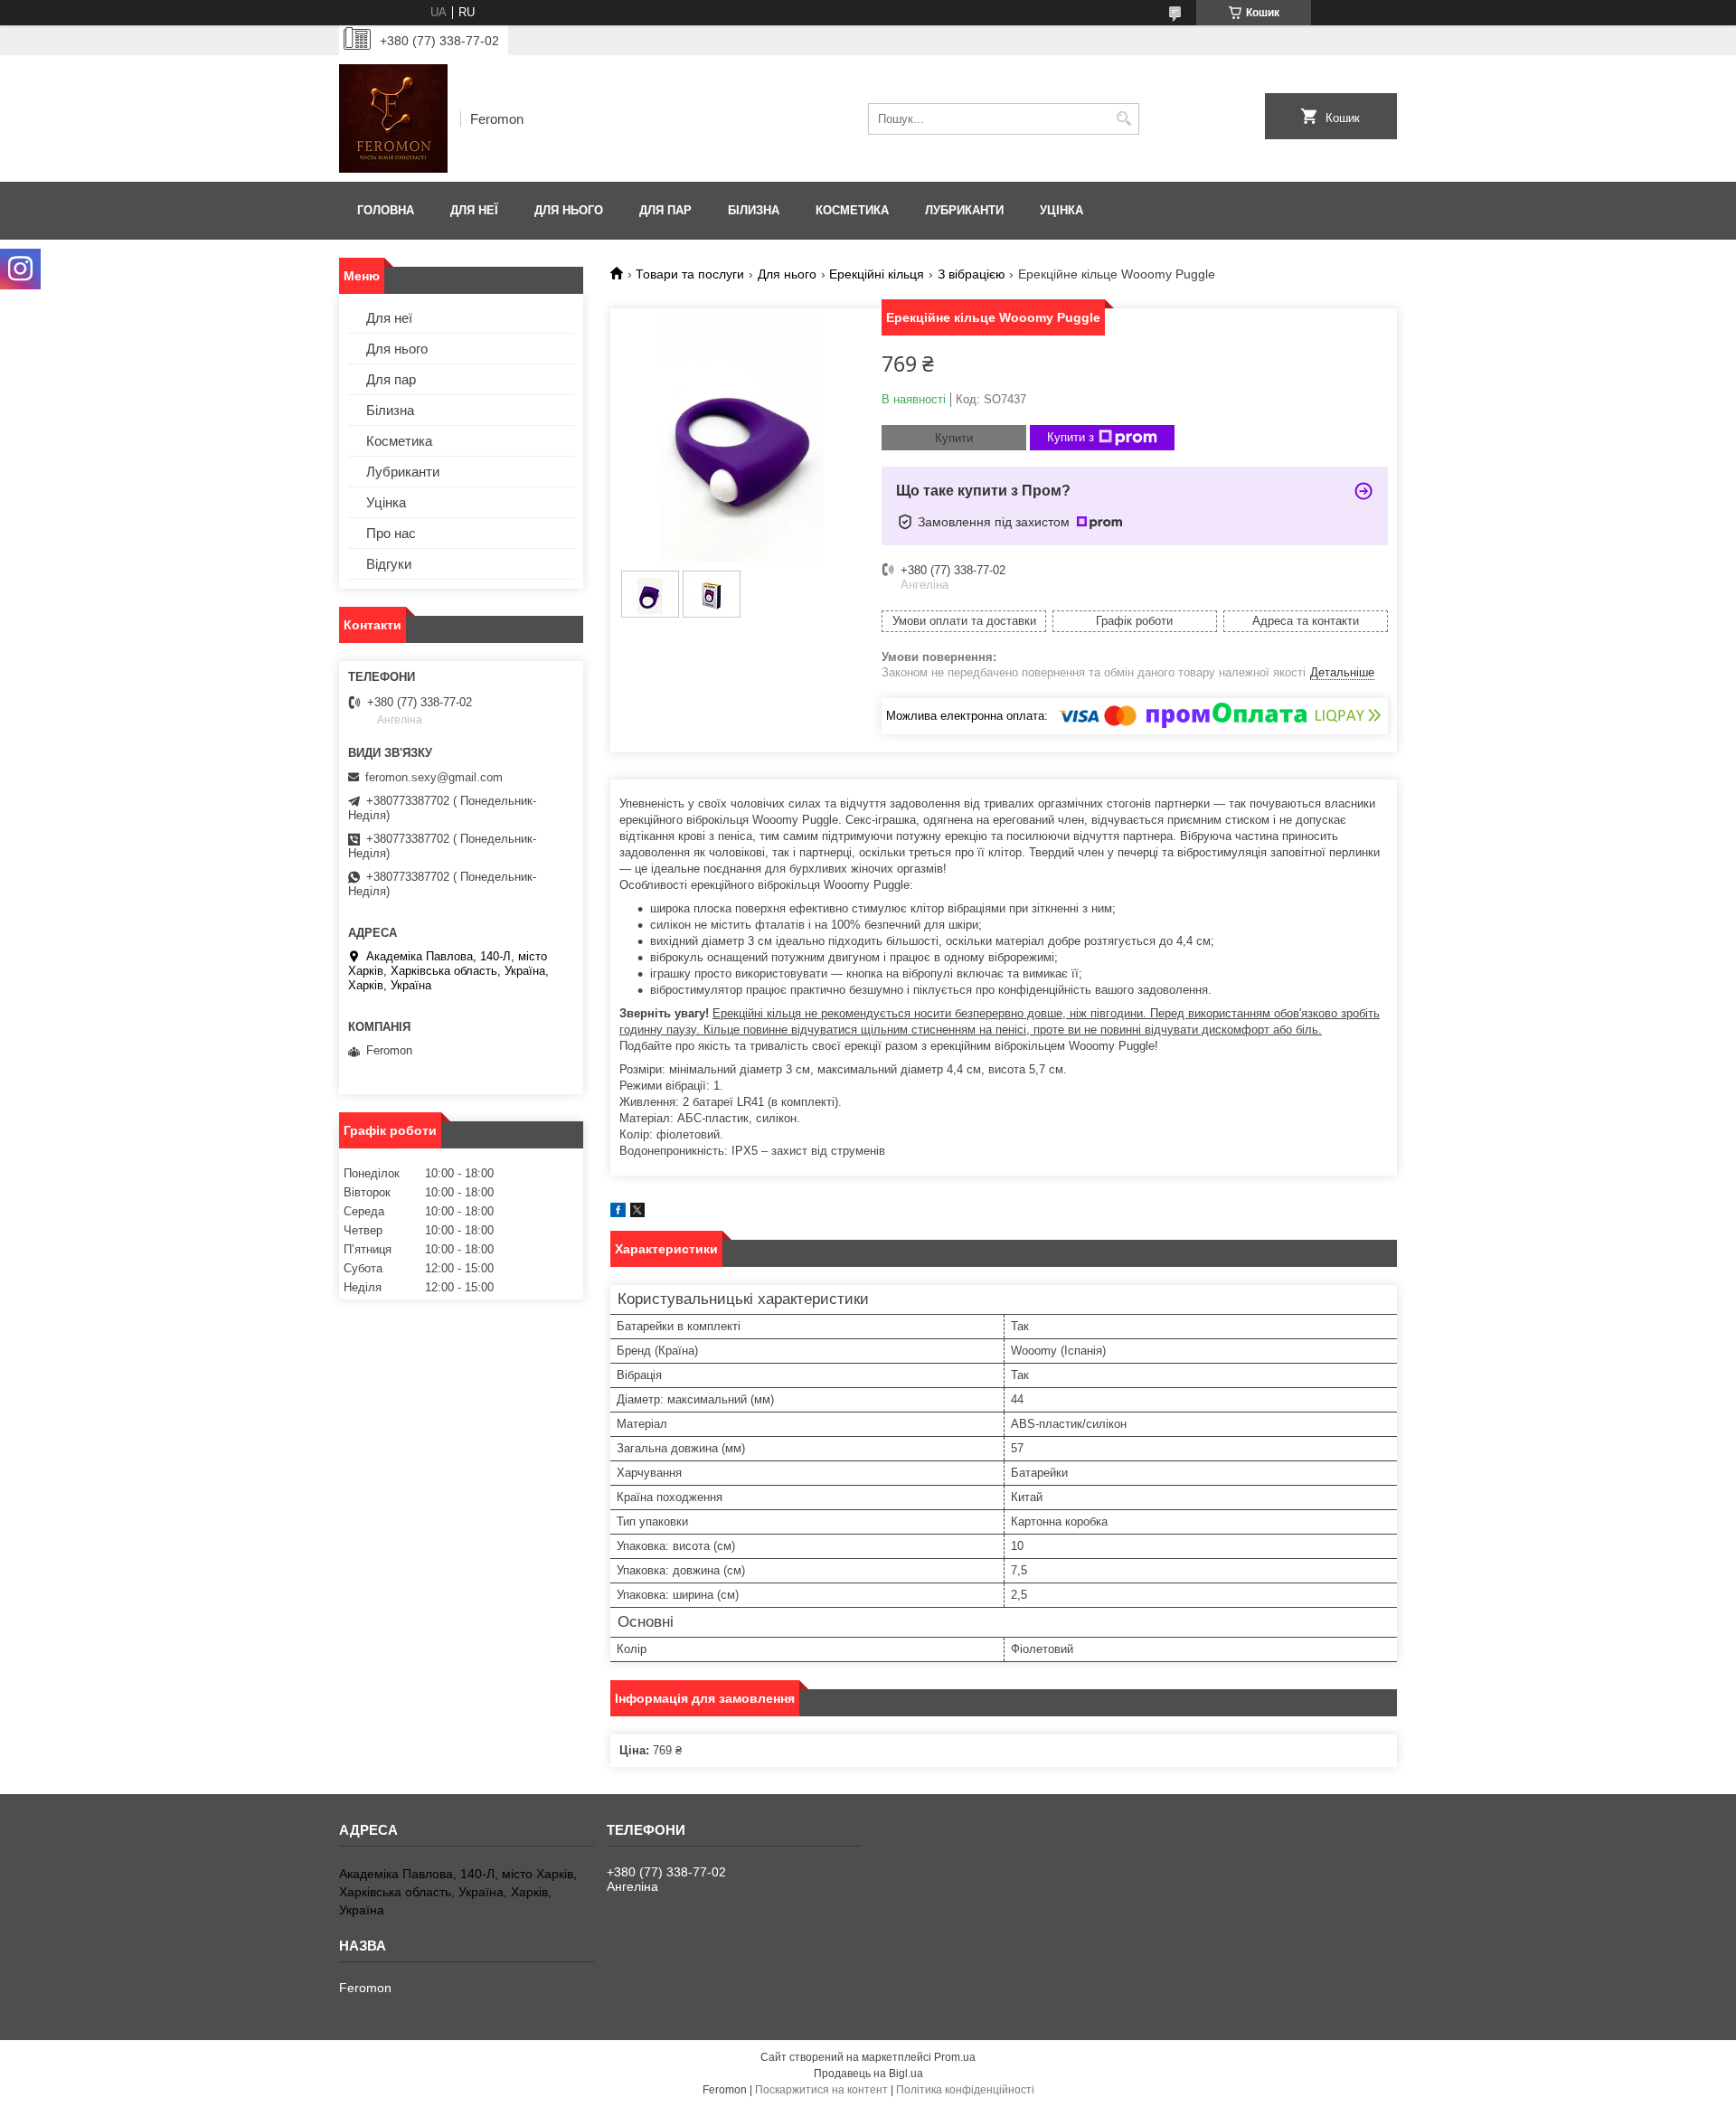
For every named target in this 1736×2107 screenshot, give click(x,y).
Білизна (754, 210)
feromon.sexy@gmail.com (434, 777)
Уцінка (1061, 210)
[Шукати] (1123, 119)
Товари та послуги (690, 274)
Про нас (391, 533)
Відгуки (389, 564)
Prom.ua (955, 2057)
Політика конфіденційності (965, 2090)
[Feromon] (393, 118)
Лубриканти (964, 210)
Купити (954, 438)
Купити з (1071, 437)
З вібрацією (972, 274)
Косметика (852, 210)
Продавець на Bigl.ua (868, 2074)
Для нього (569, 210)
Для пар (665, 210)
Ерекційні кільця (877, 274)
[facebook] (618, 1213)
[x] (637, 1213)
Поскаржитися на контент (821, 2090)
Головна (386, 210)
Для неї (474, 210)
